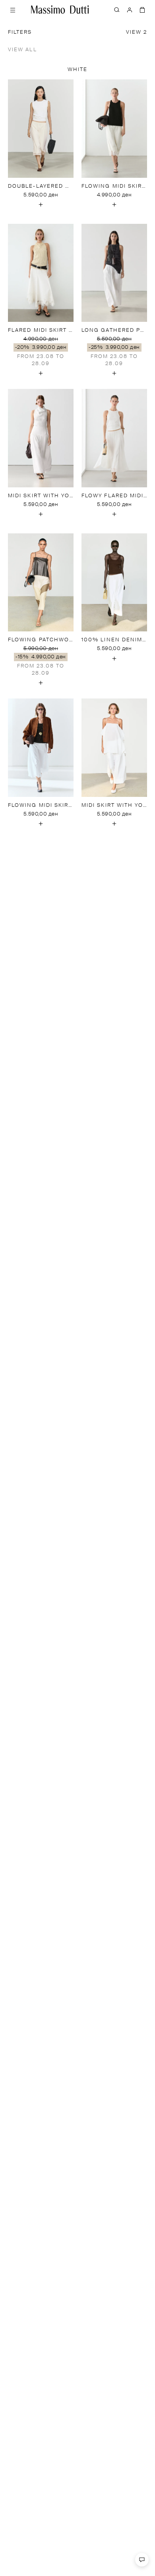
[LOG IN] (130, 10)
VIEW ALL (22, 50)
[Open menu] (13, 10)
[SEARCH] (117, 10)
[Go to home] (60, 10)
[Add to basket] (41, 205)
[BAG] (142, 10)
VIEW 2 (137, 32)
